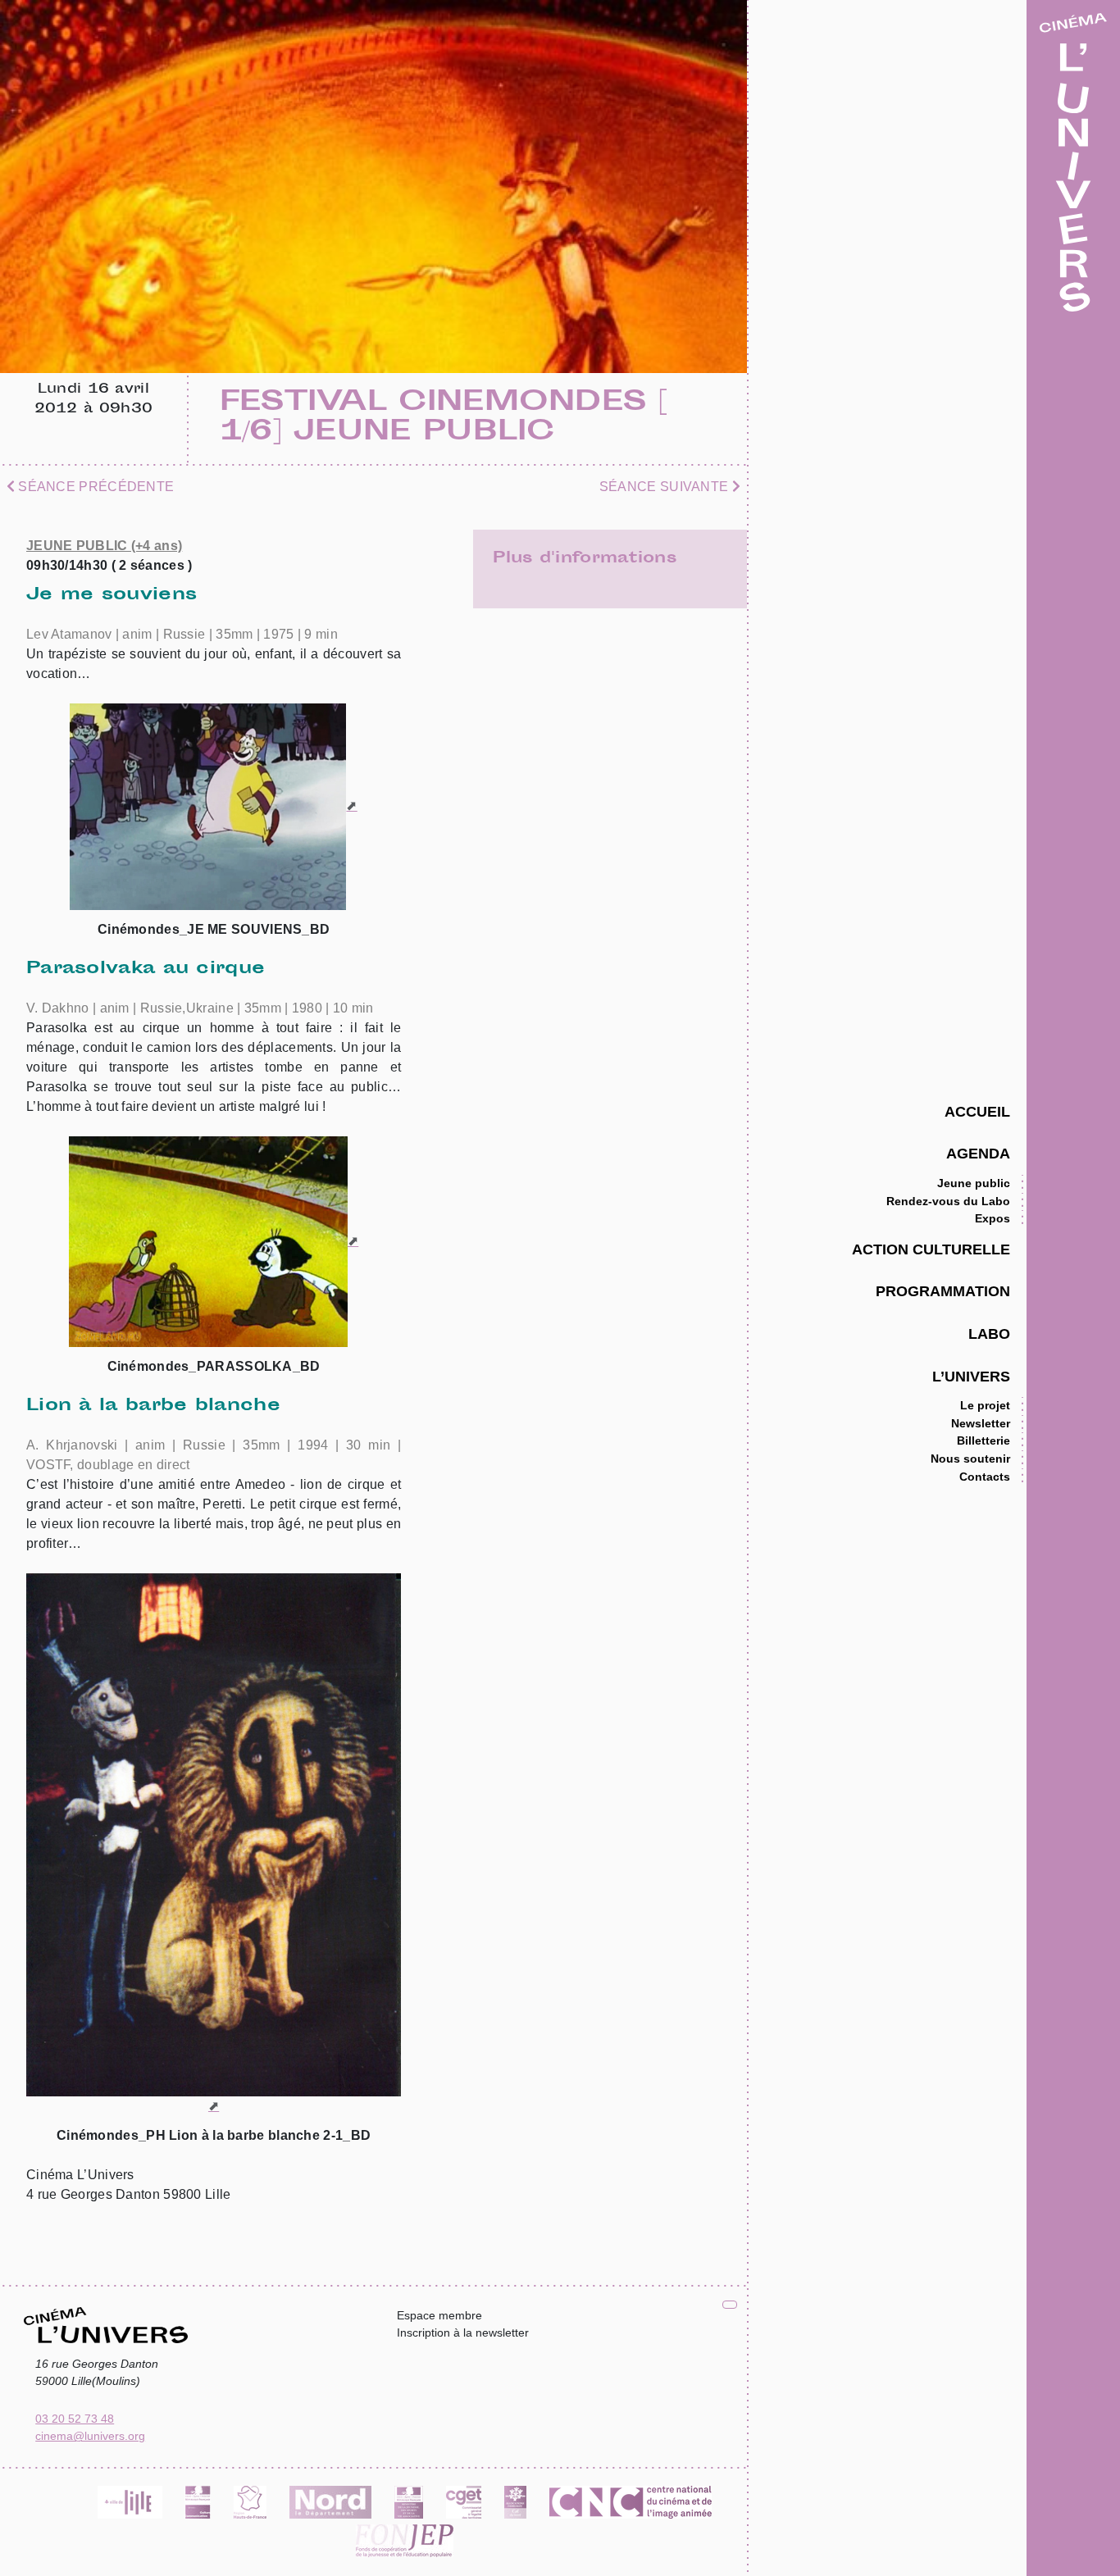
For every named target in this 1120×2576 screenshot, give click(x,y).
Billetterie (983, 1440)
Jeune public (974, 1183)
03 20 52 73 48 (75, 2419)
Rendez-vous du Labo (948, 1201)
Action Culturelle (931, 1249)
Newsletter (981, 1423)
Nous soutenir (970, 1459)
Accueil (977, 1111)
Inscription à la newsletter (463, 2333)
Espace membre (439, 2315)
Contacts (985, 1477)
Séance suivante (666, 487)
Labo (989, 1334)
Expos (993, 1218)
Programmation (943, 1291)
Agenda (978, 1153)
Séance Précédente (94, 487)
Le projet (985, 1405)
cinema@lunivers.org (90, 2436)
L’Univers (971, 1376)
